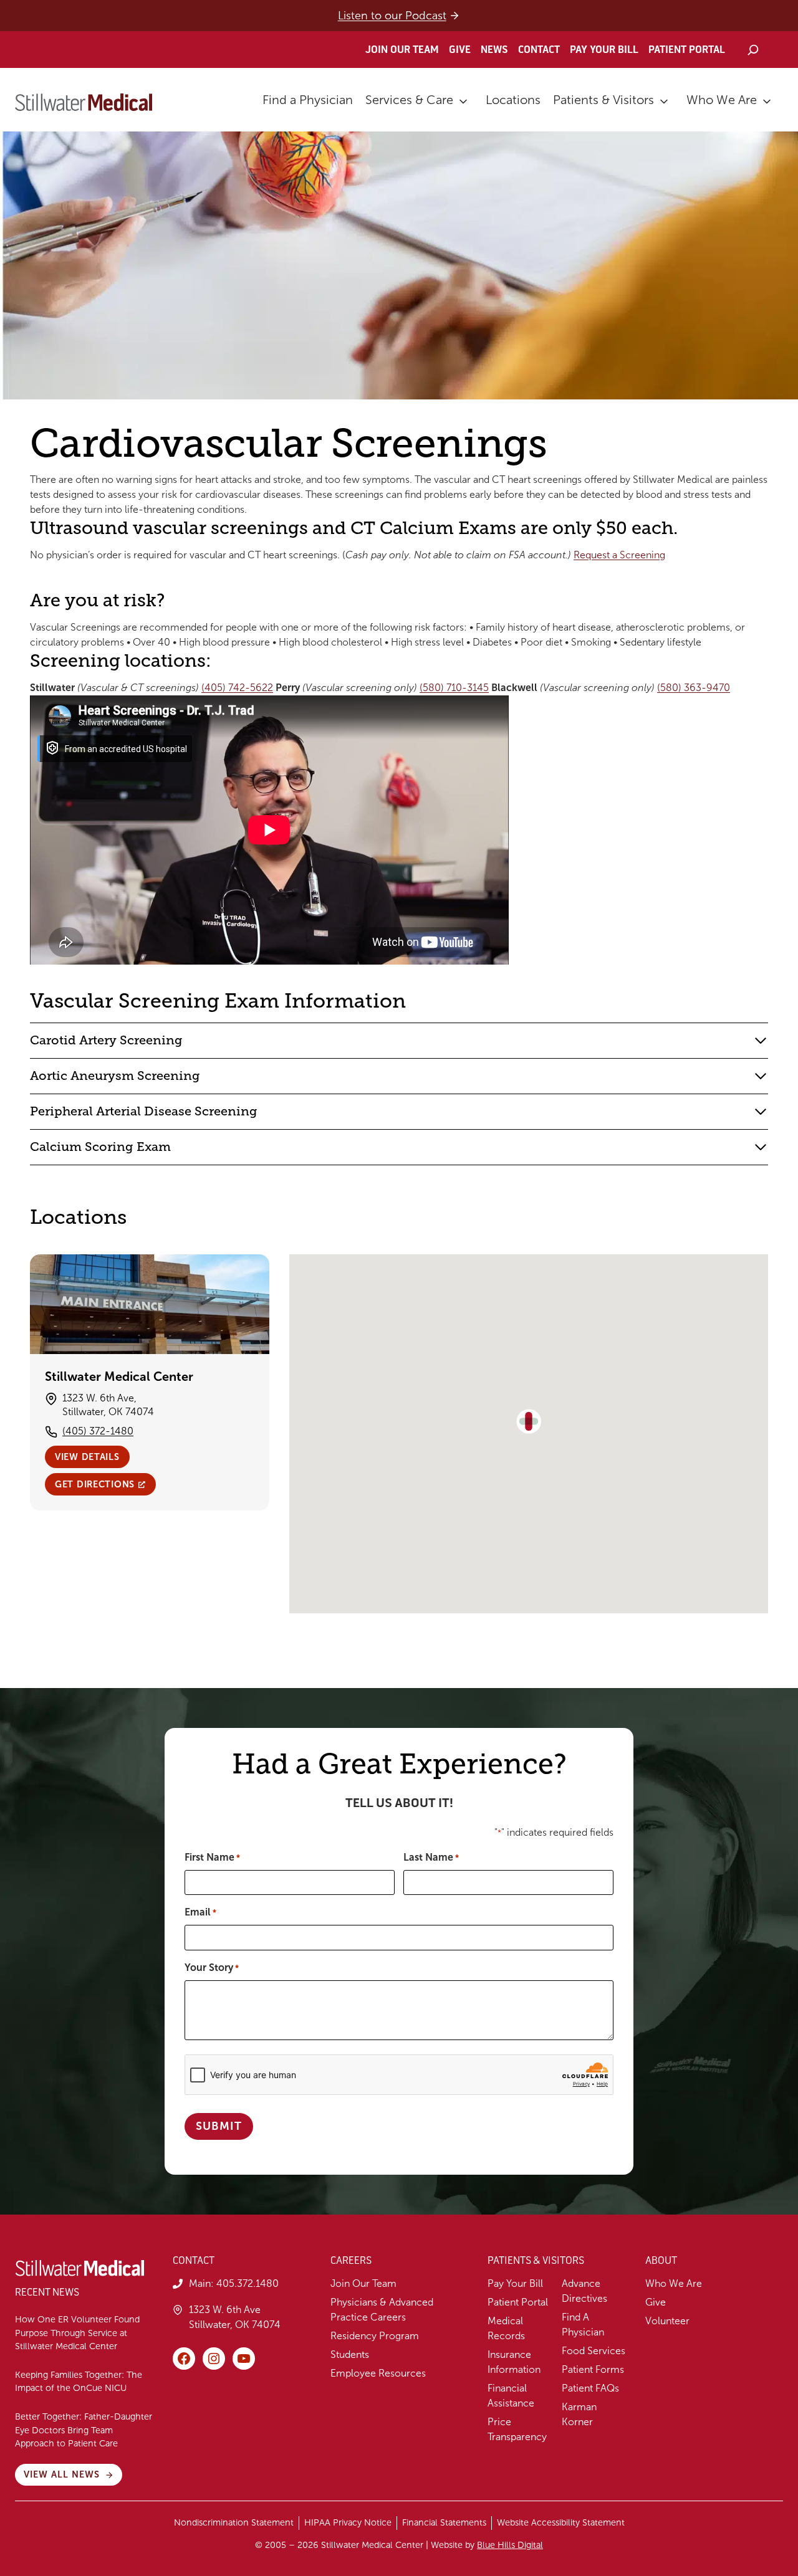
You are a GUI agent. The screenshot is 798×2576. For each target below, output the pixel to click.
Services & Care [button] (409, 100)
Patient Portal (687, 50)
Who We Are (722, 100)
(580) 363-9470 (694, 688)
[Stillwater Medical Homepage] (84, 102)
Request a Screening (619, 555)
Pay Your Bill (604, 50)
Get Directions (95, 1484)
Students (350, 2354)
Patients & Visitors (603, 100)
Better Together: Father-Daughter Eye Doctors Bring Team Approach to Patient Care (84, 2430)
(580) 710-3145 (454, 688)
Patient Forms (593, 2369)
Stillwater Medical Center (119, 1376)
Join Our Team (402, 50)
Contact (539, 50)
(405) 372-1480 (98, 1431)
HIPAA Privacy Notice (348, 2522)
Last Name (431, 1857)
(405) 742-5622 (237, 688)
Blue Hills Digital (510, 2545)
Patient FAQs (590, 2388)
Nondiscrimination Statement (234, 2522)
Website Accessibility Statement (561, 2522)
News (494, 50)
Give (460, 50)
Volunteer (667, 2321)
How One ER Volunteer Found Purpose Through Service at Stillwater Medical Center (77, 2333)
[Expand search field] (753, 50)
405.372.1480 (248, 2283)
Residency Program (375, 2336)
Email (200, 1912)
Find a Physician (308, 100)
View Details (87, 1457)
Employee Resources (378, 2373)
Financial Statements (444, 2522)
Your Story (212, 1968)
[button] (529, 1421)
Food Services (594, 2351)
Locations (513, 100)
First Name (212, 1857)
